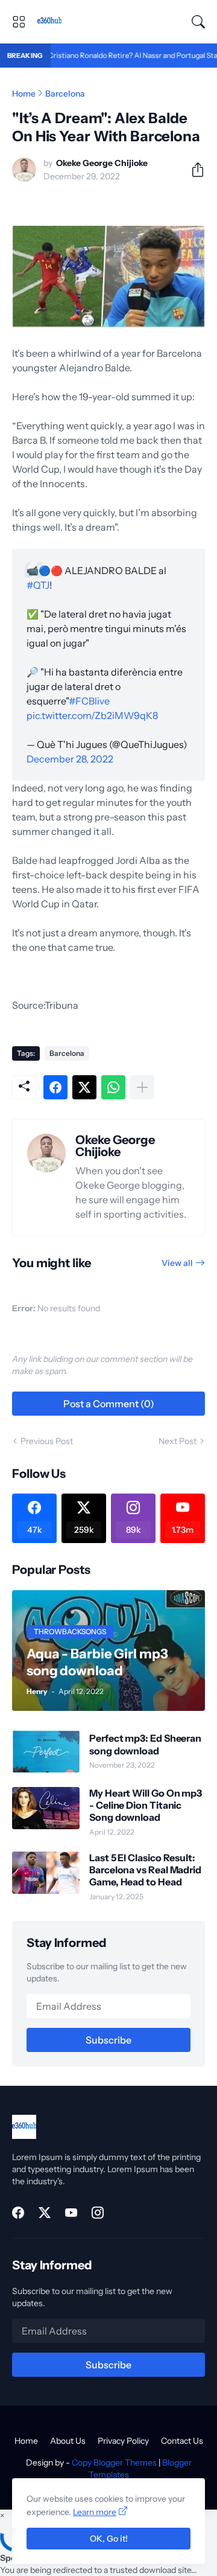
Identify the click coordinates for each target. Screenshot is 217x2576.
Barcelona (65, 94)
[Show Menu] (19, 22)
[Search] (198, 22)
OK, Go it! (109, 2539)
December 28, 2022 (70, 759)
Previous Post (47, 1441)
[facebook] (18, 2213)
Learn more (95, 2512)
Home (24, 94)
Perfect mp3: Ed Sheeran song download (145, 1744)
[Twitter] (84, 1087)
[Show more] (142, 1087)
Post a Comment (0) (109, 1404)
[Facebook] (55, 1087)
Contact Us (182, 2441)
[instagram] (98, 2213)
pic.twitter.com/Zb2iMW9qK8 (92, 715)
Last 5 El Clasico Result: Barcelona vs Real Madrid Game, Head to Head (145, 1870)
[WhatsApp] (113, 1087)
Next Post (178, 1441)
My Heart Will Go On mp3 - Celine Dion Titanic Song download (146, 1805)
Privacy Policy (123, 2441)
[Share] (193, 170)
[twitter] (45, 2213)
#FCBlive (89, 701)
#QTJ (38, 585)
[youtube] (71, 2213)
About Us (68, 2441)
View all (177, 1263)
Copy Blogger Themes (114, 2463)
